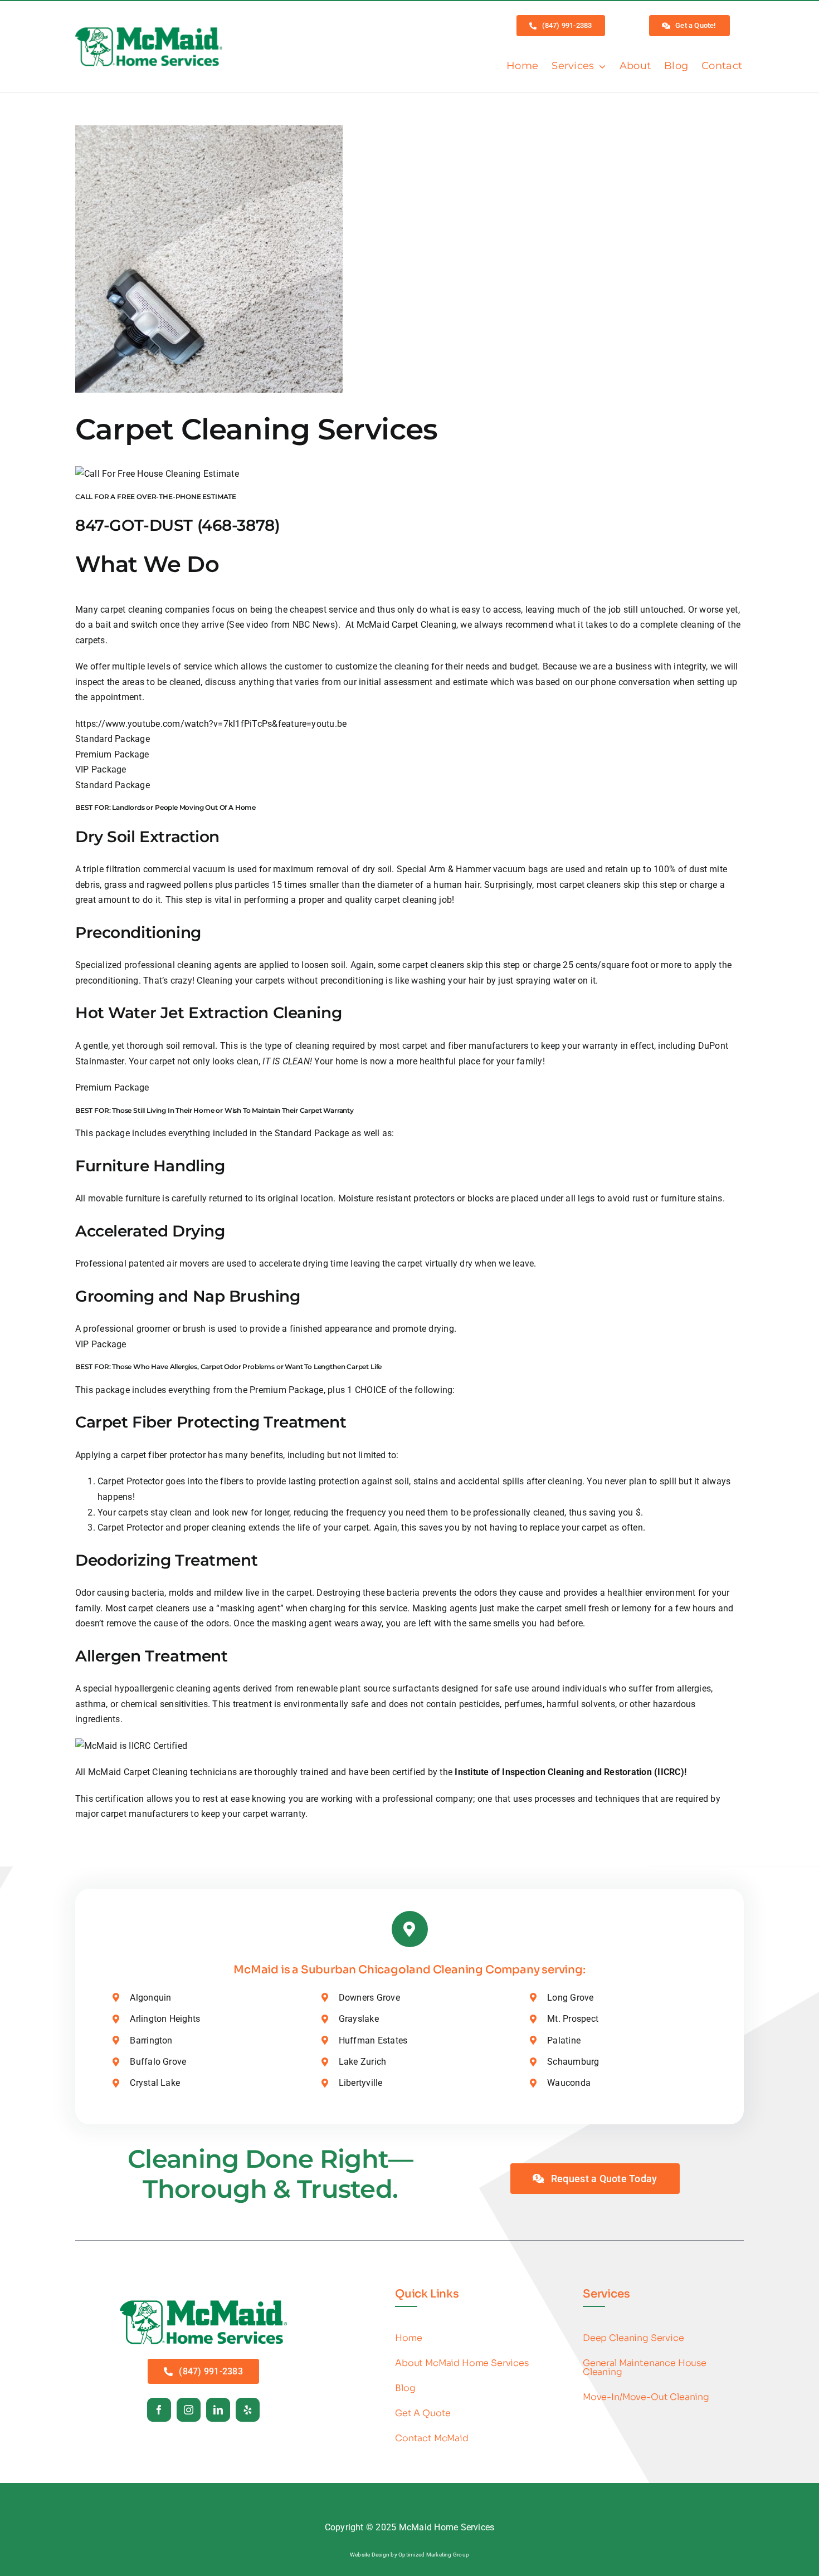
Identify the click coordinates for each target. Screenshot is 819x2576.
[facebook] (159, 2410)
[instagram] (189, 2410)
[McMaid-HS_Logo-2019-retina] (203, 2303)
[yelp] (248, 2410)
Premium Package (112, 754)
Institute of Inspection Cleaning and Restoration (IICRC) (569, 1772)
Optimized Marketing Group (434, 2555)
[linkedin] (218, 2410)
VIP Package (101, 769)
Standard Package (113, 739)
